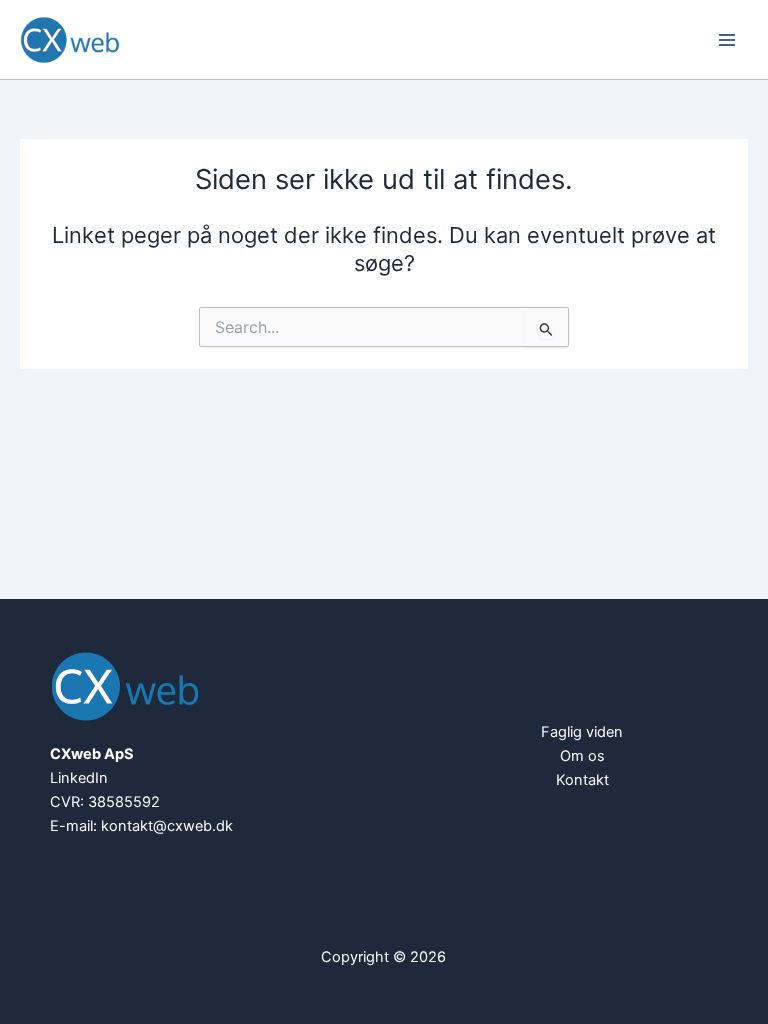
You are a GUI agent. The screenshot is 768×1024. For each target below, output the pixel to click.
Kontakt (582, 780)
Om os (582, 756)
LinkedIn (79, 778)
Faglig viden (582, 732)
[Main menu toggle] (727, 40)
